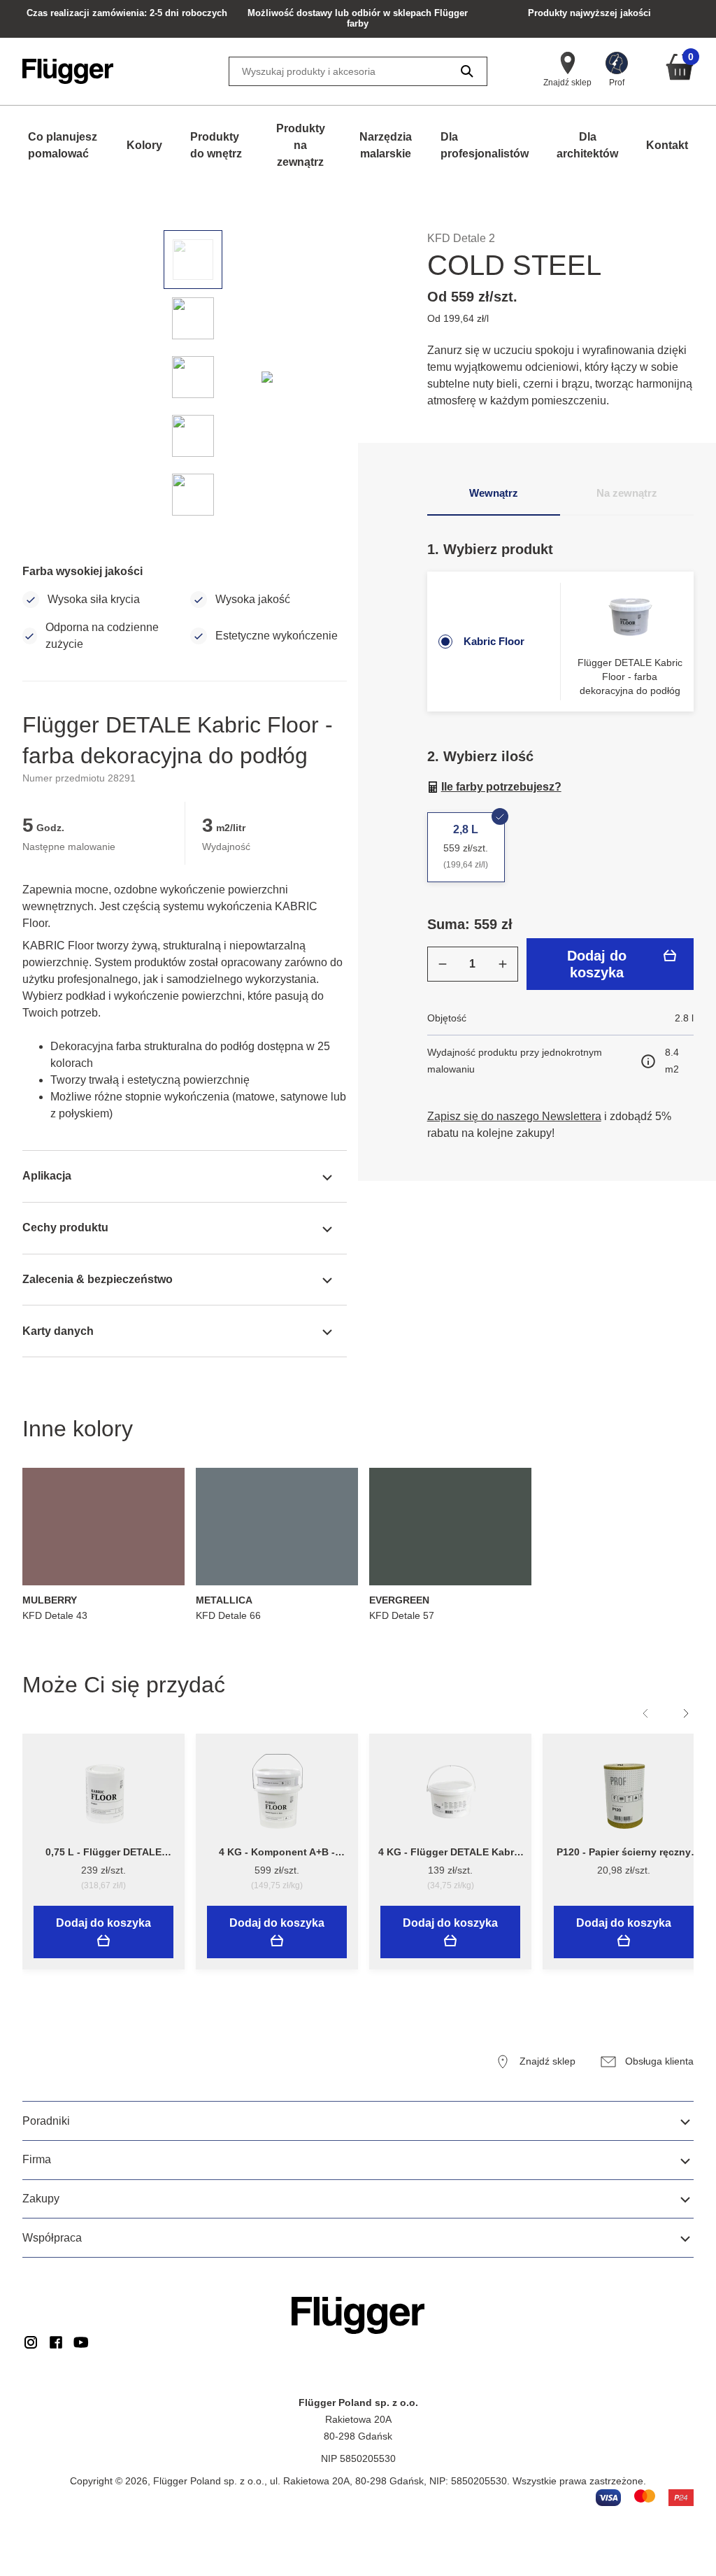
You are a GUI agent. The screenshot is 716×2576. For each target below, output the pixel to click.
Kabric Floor (494, 641)
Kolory (144, 145)
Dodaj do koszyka (597, 964)
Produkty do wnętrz (216, 145)
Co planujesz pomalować (63, 145)
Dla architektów (587, 145)
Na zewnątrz (627, 493)
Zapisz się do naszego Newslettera (514, 1116)
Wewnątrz (494, 493)
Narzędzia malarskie (386, 145)
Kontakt (667, 145)
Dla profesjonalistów (485, 145)
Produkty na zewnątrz (301, 145)
